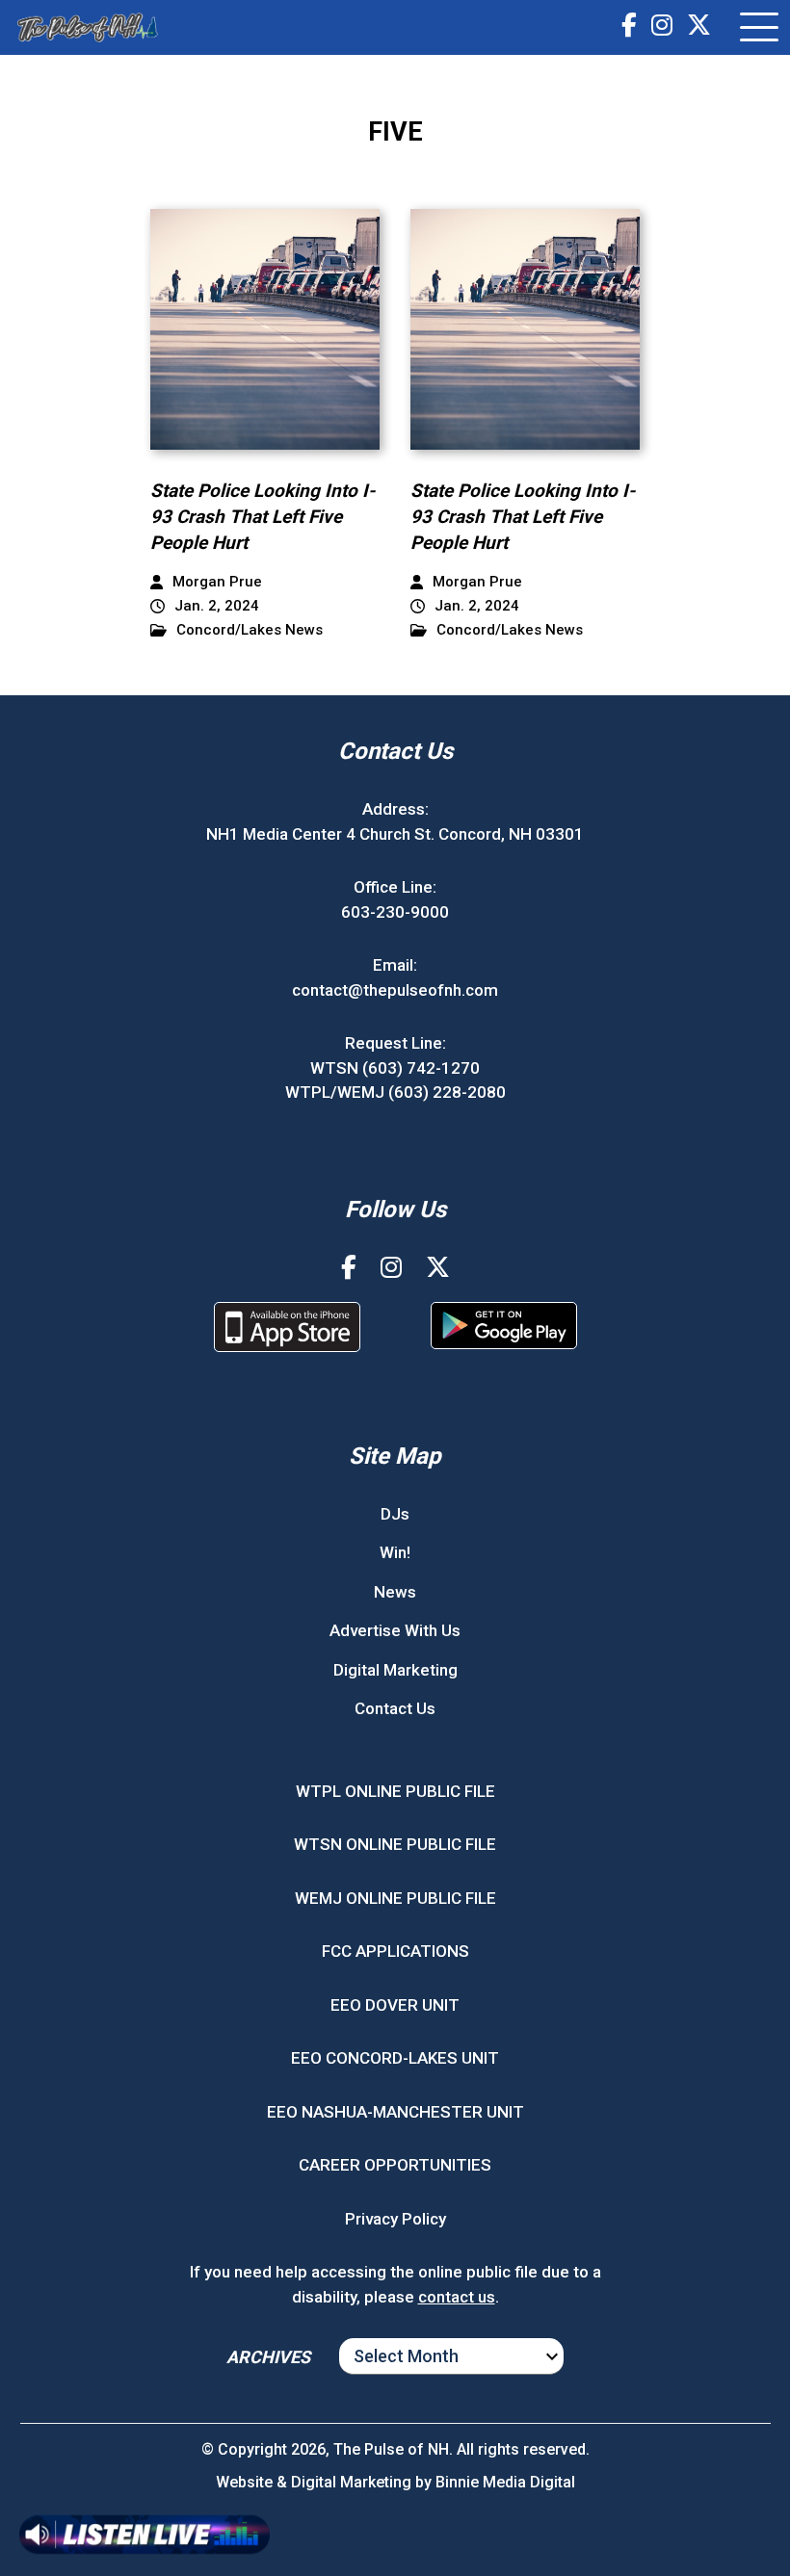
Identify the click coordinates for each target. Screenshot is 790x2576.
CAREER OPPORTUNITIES (395, 2165)
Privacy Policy (395, 2219)
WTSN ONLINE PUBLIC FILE (395, 1844)
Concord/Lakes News (250, 630)
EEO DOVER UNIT (395, 2005)
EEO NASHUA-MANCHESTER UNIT (395, 2112)
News (395, 1592)
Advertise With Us (395, 1630)
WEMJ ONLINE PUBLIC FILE (395, 1898)
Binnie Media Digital (505, 2482)
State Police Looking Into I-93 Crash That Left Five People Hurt (263, 516)
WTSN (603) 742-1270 (395, 1068)
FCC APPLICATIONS (395, 1951)
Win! (395, 1552)
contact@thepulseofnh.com (395, 990)
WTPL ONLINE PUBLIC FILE (395, 1791)
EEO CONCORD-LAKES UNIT (395, 2058)
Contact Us (395, 1708)
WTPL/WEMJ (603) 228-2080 (395, 1092)
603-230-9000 (395, 912)
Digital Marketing (395, 1670)
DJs (395, 1514)
